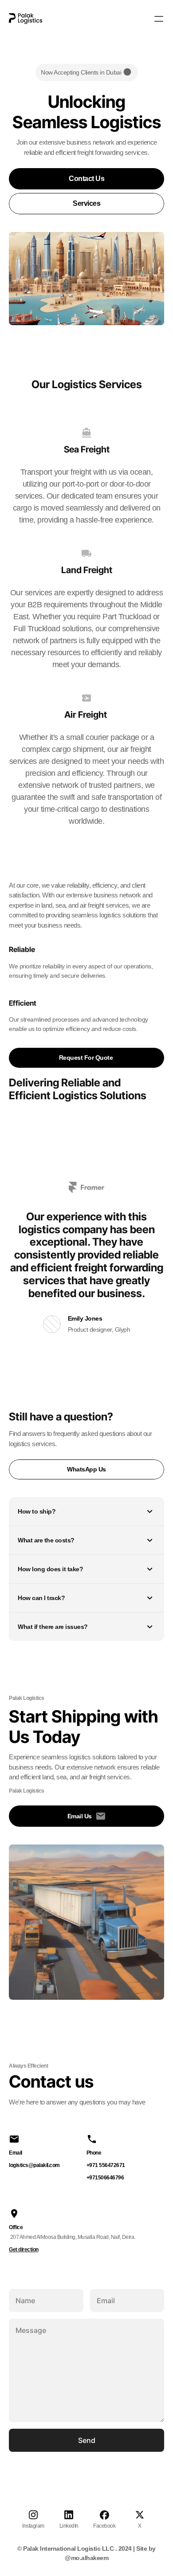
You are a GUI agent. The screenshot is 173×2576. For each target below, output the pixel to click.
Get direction (24, 2250)
